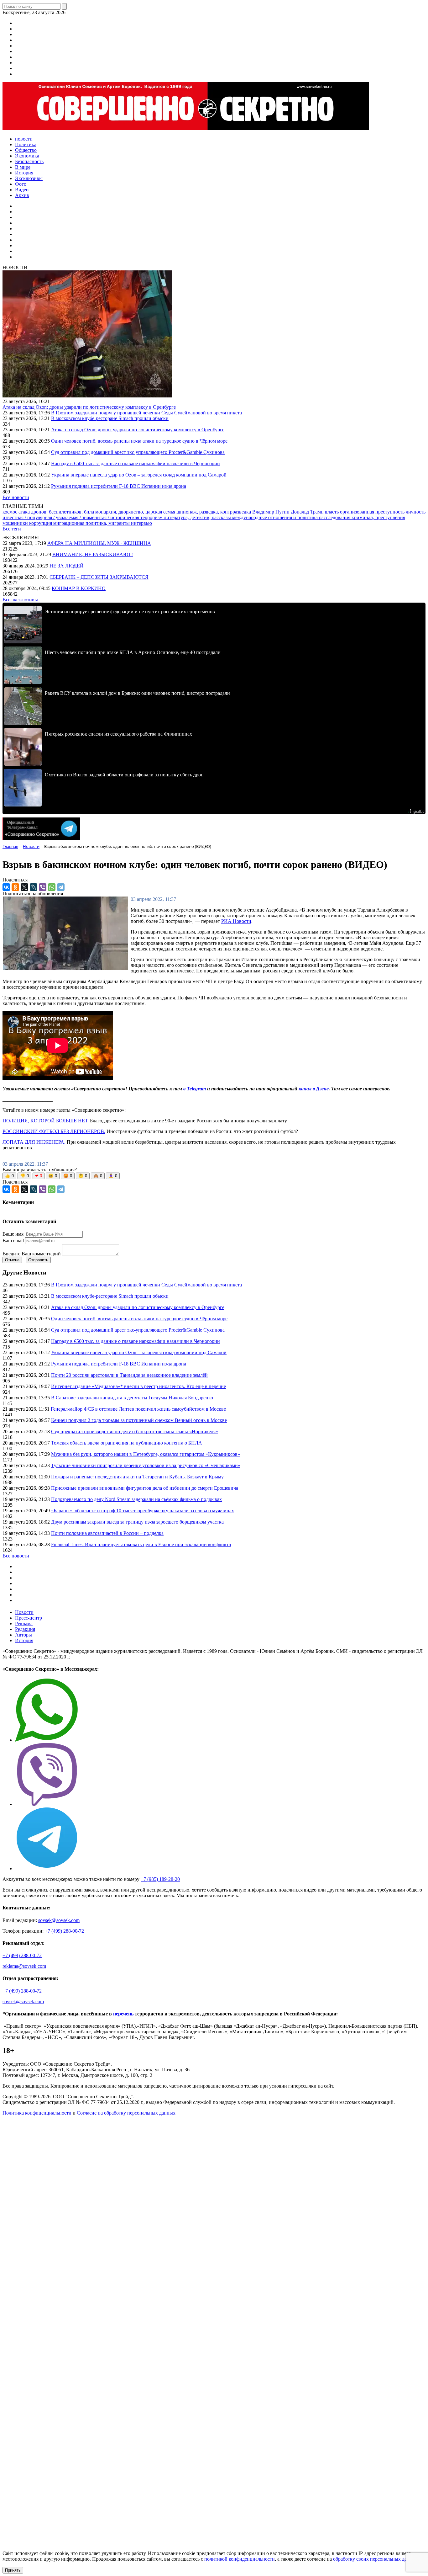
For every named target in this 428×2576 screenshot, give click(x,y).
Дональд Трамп (308, 512)
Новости (24, 1612)
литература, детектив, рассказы (198, 517)
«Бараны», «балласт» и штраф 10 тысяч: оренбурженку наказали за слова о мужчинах (143, 1511)
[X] (24, 887)
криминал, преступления (378, 517)
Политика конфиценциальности (37, 2113)
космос (10, 512)
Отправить (38, 1260)
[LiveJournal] (34, 887)
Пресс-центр (29, 1618)
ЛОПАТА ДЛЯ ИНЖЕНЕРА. (34, 1142)
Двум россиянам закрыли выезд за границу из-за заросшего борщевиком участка (137, 1522)
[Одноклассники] (15, 887)
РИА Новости (236, 921)
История (24, 1640)
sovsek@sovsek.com (59, 1920)
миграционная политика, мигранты (92, 523)
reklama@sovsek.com (24, 1966)
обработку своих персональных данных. (376, 2559)
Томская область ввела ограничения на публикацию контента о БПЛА (127, 1443)
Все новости (16, 497)
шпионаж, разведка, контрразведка (214, 512)
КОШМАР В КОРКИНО (79, 588)
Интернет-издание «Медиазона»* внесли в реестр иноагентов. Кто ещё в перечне (138, 1386)
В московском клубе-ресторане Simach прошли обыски (110, 418)
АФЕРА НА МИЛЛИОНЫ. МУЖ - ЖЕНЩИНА (99, 543)
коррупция (41, 523)
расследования (335, 517)
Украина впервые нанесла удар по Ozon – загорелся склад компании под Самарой (139, 475)
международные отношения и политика (276, 517)
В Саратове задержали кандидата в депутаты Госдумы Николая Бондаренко (132, 1398)
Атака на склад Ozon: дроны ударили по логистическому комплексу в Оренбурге (89, 407)
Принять (13, 2570)
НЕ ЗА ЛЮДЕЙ (67, 566)
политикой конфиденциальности (240, 2559)
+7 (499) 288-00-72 (64, 1931)
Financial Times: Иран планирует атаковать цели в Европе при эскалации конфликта (141, 1544)
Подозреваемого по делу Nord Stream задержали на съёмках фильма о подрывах (136, 1499)
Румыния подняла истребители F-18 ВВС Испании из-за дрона (119, 486)
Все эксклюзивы (20, 600)
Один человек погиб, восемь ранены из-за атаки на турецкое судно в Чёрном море (139, 441)
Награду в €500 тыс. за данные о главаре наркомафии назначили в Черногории (136, 463)
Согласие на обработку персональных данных (126, 2113)
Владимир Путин (271, 512)
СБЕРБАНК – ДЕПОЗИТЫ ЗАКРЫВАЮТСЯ (99, 577)
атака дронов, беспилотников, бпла (57, 512)
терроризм (152, 517)
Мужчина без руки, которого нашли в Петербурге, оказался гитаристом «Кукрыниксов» (146, 1454)
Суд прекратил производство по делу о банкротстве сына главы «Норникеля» (135, 1432)
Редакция (25, 1629)
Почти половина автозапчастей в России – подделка (107, 1533)
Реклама (24, 1623)
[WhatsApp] (52, 887)
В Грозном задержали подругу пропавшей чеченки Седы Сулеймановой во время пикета (146, 413)
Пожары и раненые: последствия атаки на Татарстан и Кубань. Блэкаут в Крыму (137, 1477)
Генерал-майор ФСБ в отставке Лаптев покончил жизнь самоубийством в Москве (138, 1409)
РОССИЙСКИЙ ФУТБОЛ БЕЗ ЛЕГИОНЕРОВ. (54, 1131)
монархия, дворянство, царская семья (136, 512)
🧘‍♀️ (113, 1176)
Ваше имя (13, 1234)
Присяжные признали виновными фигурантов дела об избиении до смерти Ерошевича (145, 1488)
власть (332, 512)
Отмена (12, 1260)
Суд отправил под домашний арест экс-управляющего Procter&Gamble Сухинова (138, 452)
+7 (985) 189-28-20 (160, 1879)
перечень (123, 2014)
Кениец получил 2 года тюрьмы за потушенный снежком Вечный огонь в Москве (139, 1420)
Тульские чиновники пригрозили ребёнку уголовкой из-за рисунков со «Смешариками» (146, 1465)
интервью (141, 523)
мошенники (16, 523)
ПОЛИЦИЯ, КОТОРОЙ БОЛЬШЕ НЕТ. (46, 1121)
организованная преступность (373, 512)
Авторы (23, 1635)
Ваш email (13, 1240)
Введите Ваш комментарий (32, 1254)
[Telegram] (61, 887)
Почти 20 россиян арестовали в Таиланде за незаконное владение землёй (129, 1375)
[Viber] (43, 887)
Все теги (12, 529)
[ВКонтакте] (6, 887)
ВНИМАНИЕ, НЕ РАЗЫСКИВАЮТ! (93, 554)
